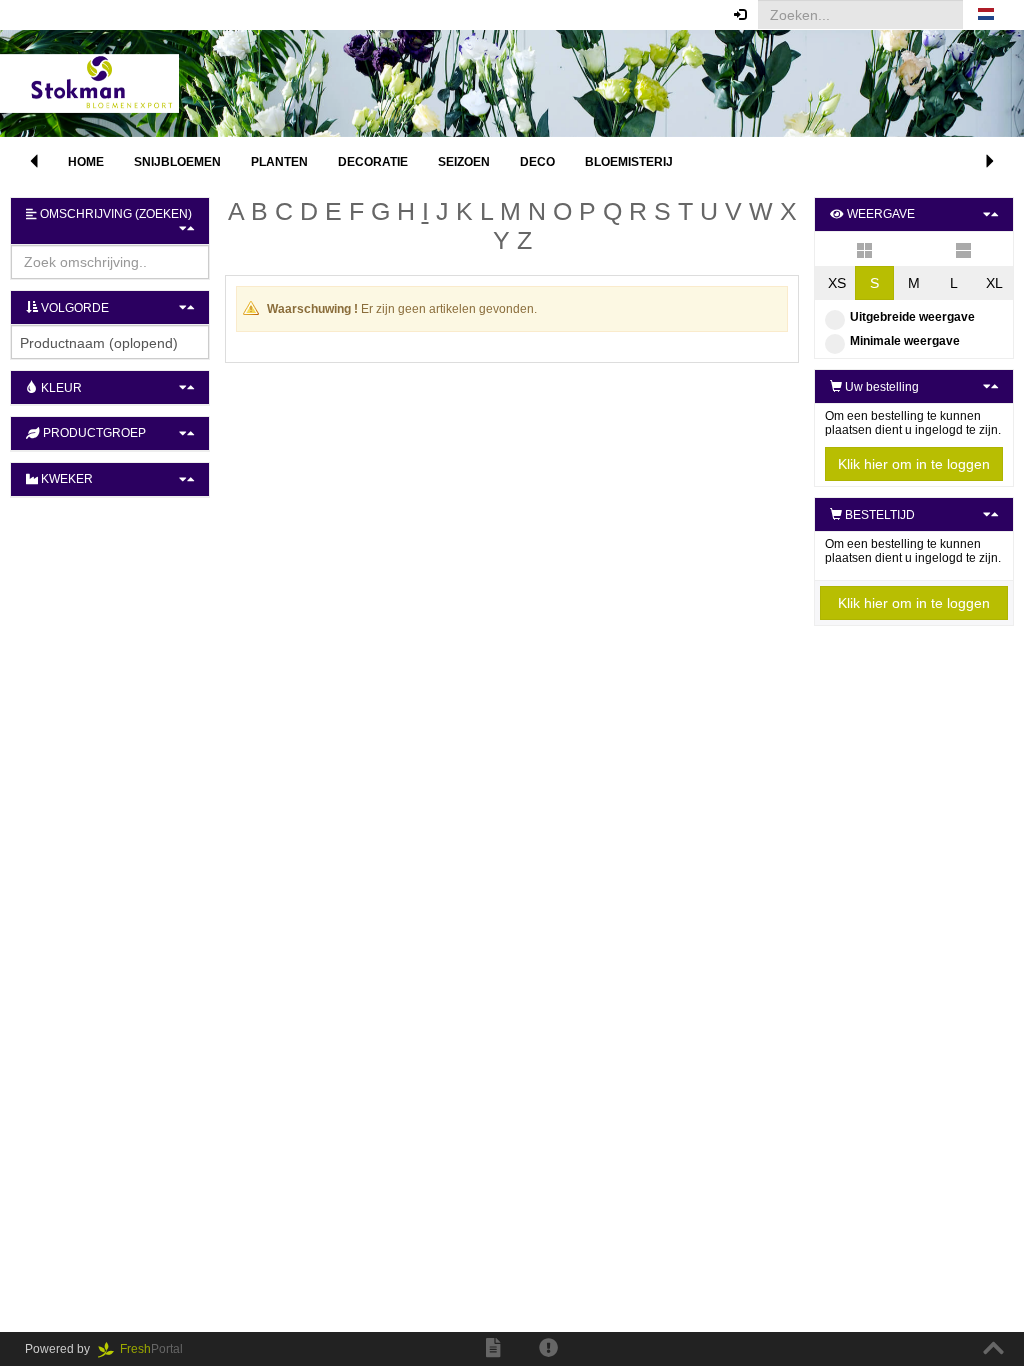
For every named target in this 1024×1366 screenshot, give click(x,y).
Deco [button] (537, 162)
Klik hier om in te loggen (914, 464)
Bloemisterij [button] (629, 162)
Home (86, 162)
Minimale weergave (905, 341)
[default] (864, 249)
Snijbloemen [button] (177, 162)
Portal (157, 1349)
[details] (963, 249)
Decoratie (373, 162)
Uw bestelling (880, 387)
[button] (986, 15)
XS (837, 283)
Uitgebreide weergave (912, 317)
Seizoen (464, 162)
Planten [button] (279, 162)
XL (994, 283)
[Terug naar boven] (993, 1349)
